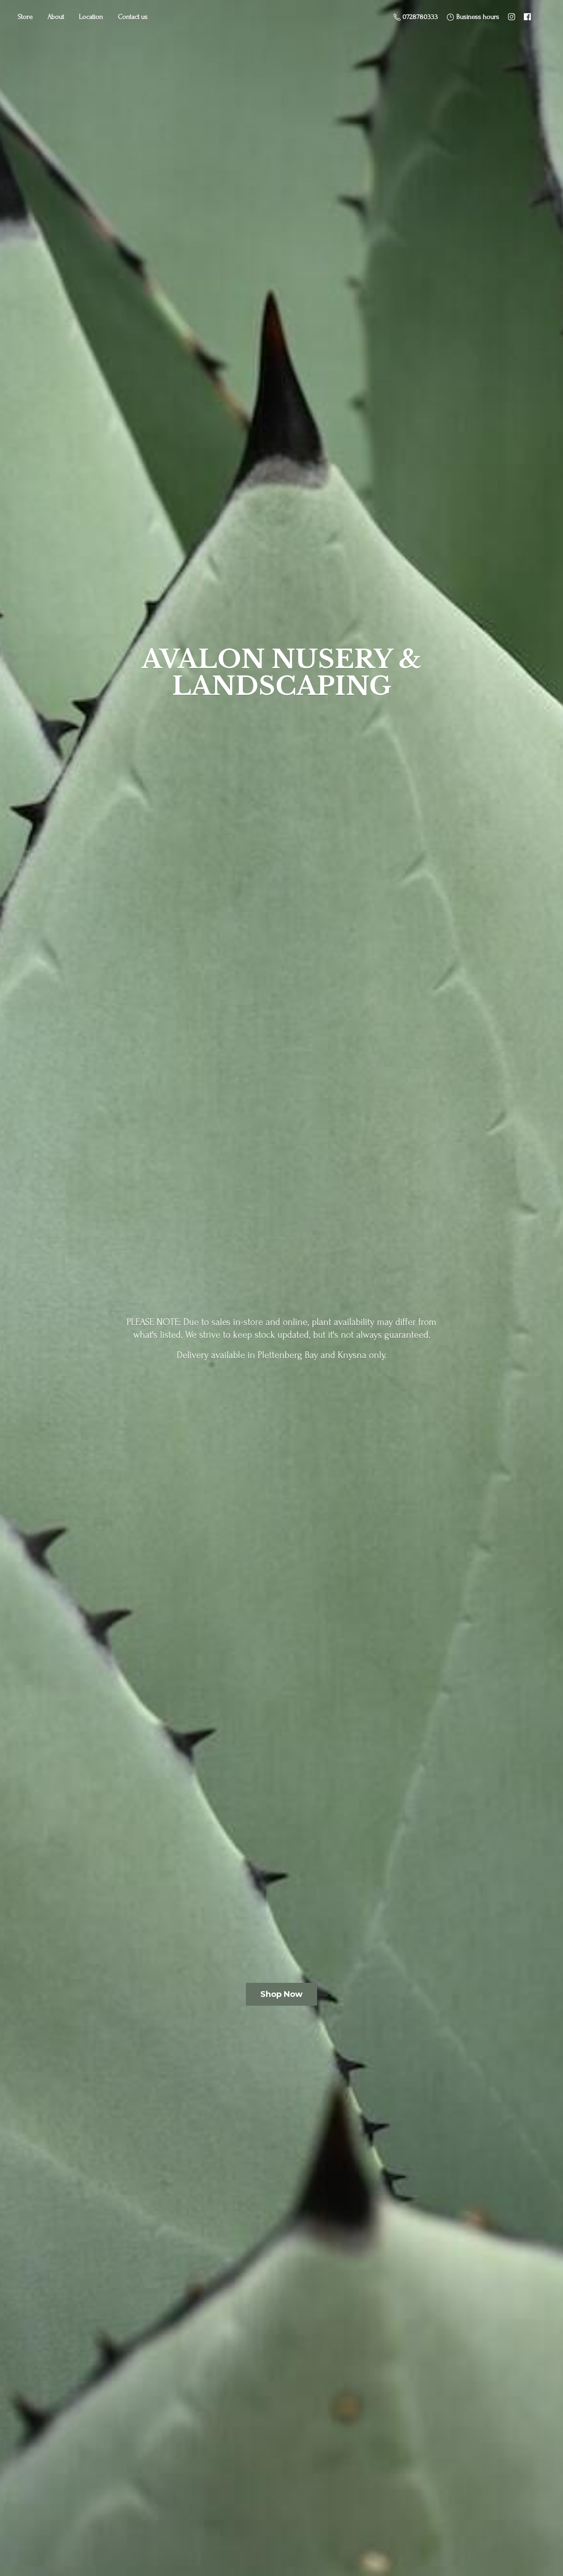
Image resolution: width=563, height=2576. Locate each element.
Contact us (133, 17)
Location (91, 17)
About (56, 17)
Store (25, 17)
